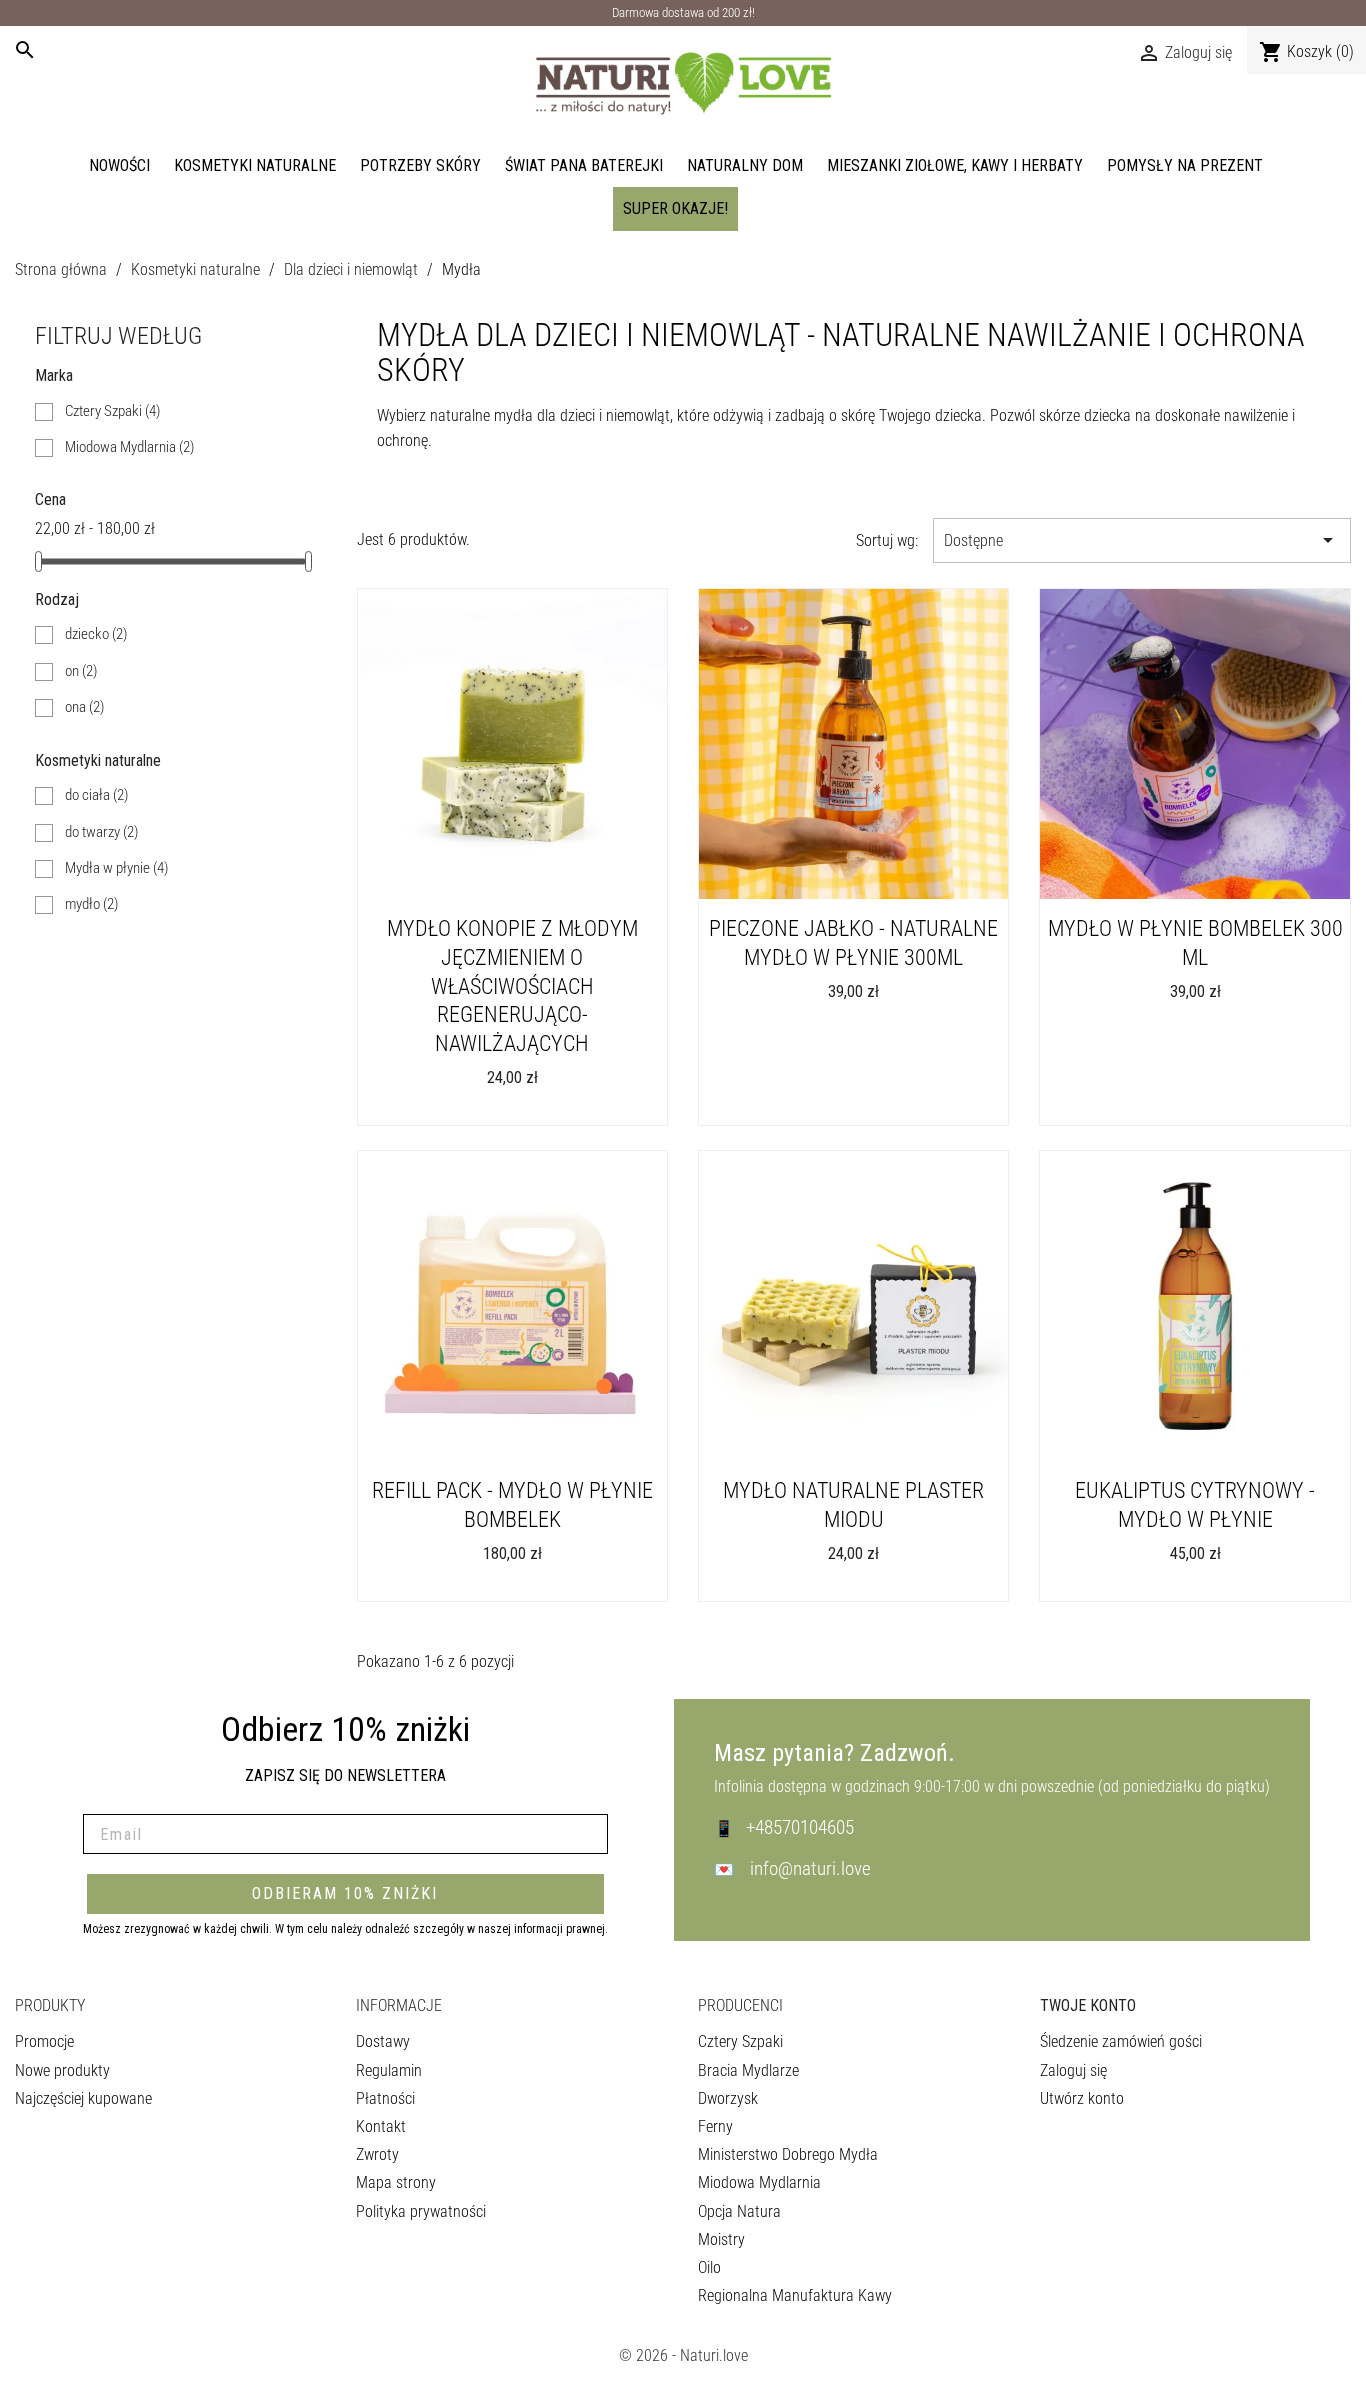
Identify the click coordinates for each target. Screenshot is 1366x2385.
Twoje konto (1088, 2005)
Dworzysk (728, 2098)
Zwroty (377, 2154)
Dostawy (383, 2041)
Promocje (44, 2041)
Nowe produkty (62, 2070)
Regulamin (389, 2070)
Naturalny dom (745, 165)
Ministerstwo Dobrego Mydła (788, 2154)
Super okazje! (675, 208)
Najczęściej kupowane (83, 2098)
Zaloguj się (1073, 2070)
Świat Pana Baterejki (584, 165)
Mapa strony (396, 2182)
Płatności (385, 2098)
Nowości (119, 165)
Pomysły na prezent (1185, 165)
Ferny (715, 2126)
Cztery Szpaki (112, 411)
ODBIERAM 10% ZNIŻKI (345, 1893)
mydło (91, 904)
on (81, 671)
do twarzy (101, 832)
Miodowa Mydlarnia (129, 447)
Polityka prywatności (421, 2211)
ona (84, 707)
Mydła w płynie (116, 868)
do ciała (96, 795)
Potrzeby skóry (420, 165)
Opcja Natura (739, 2211)
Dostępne (1142, 540)
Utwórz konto (1082, 2098)
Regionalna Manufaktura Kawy (795, 2295)
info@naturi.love (810, 1868)
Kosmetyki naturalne (255, 165)
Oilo (709, 2267)
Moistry (721, 2239)
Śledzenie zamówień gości (1121, 2041)
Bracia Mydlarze (748, 2070)
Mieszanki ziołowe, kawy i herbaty (955, 165)
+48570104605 (800, 1827)
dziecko (96, 634)
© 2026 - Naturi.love (683, 2355)
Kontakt (381, 2126)
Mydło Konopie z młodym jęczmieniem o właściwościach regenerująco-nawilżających (512, 985)
